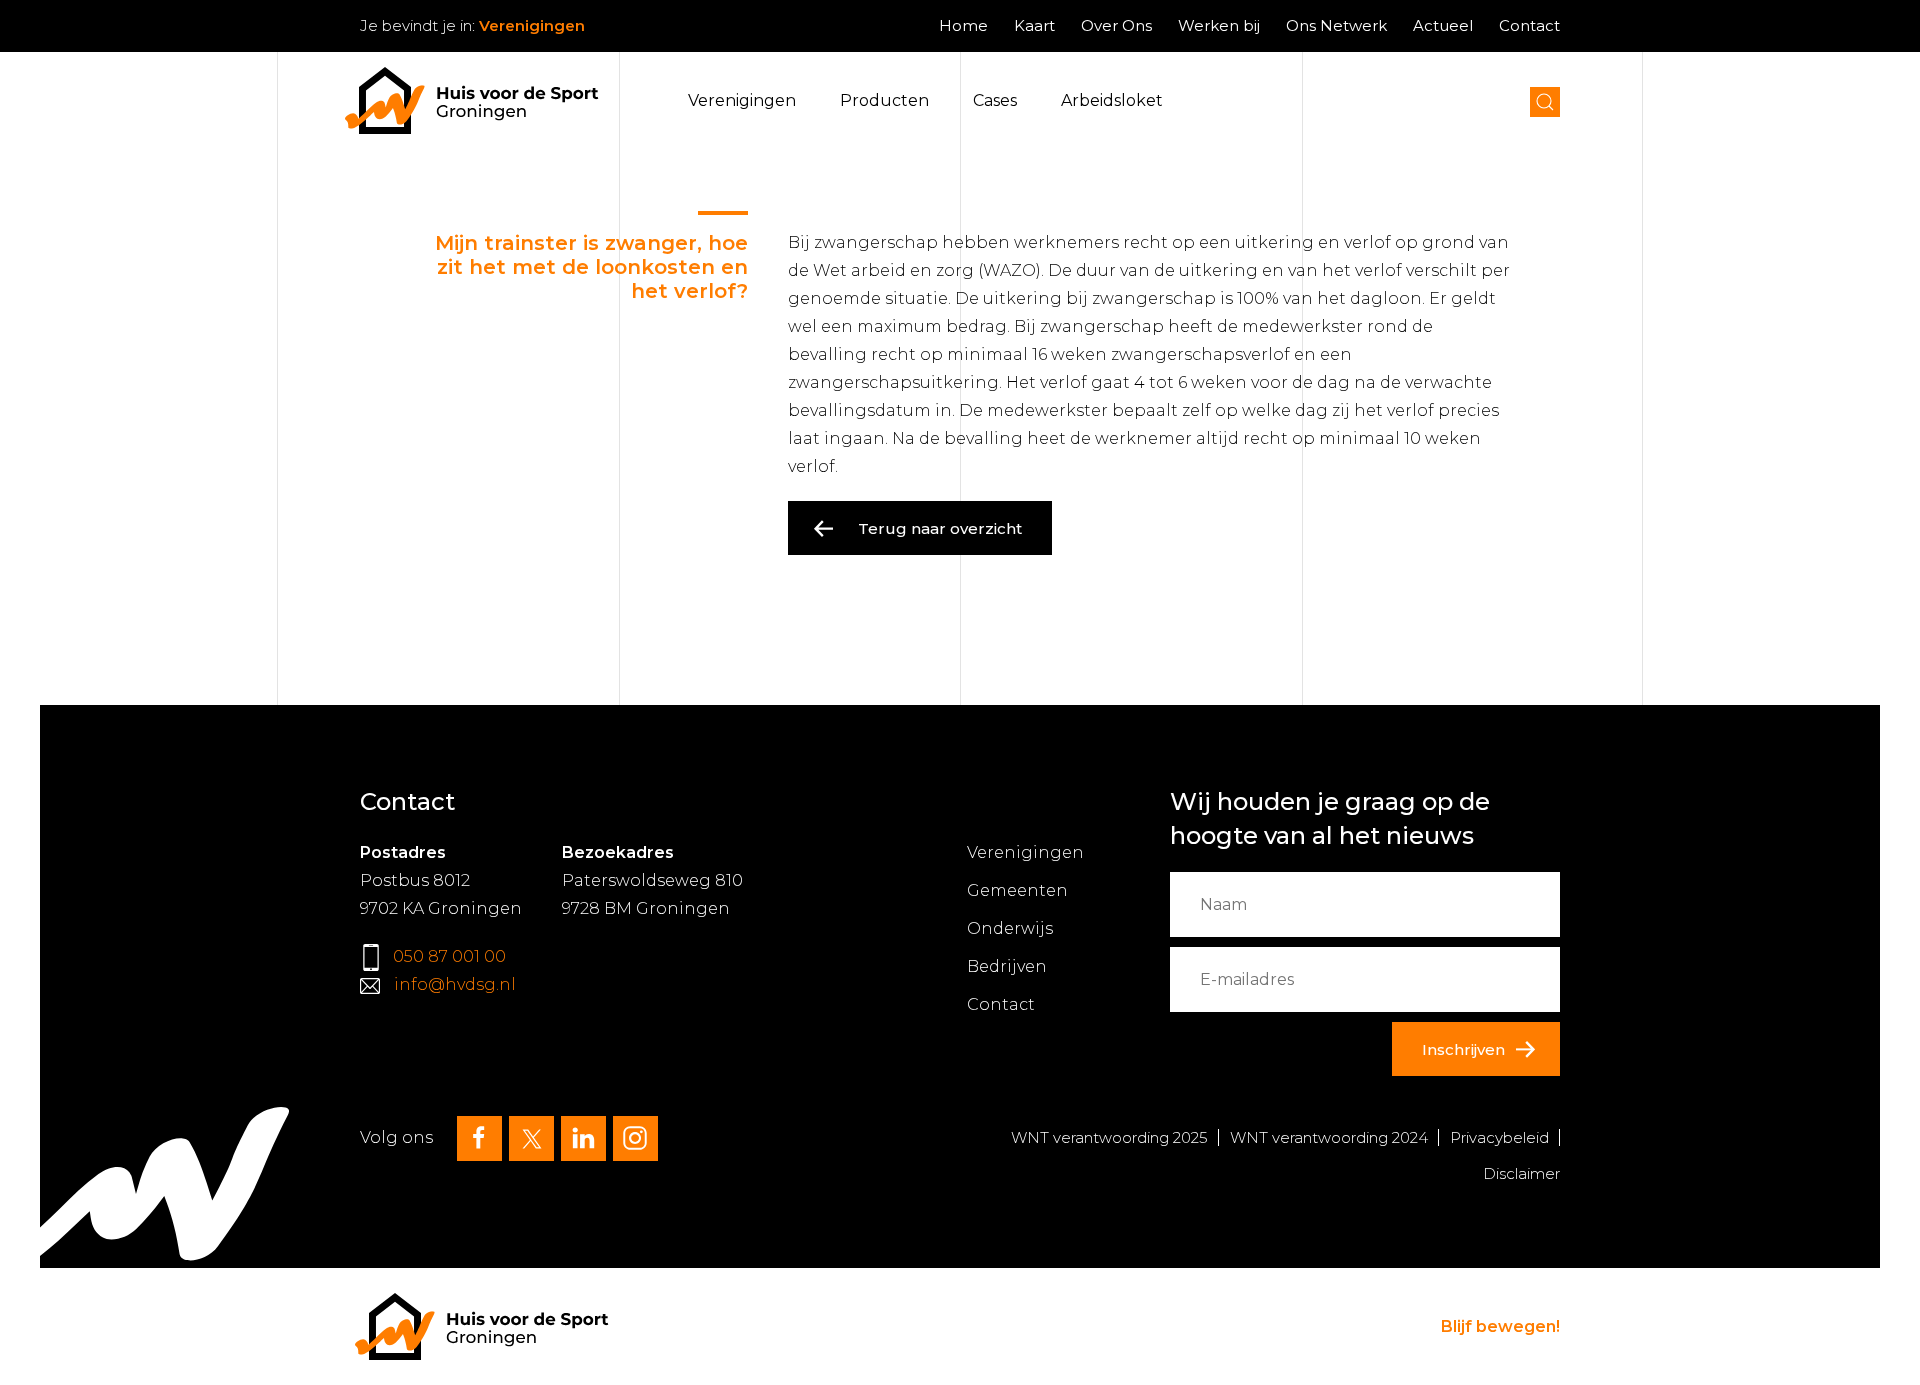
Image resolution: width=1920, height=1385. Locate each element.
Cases (995, 100)
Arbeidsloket (1112, 100)
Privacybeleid (1499, 1137)
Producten (884, 100)
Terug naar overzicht (940, 528)
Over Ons (1116, 25)
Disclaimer (1521, 1173)
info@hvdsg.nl (455, 984)
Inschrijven (1463, 1049)
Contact (1529, 25)
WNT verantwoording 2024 (1329, 1137)
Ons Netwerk (1336, 25)
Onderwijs (1010, 928)
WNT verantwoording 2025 (1109, 1137)
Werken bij (1219, 25)
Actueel (1443, 25)
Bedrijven (1007, 966)
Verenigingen (742, 100)
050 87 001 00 (449, 956)
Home (963, 25)
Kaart (1034, 25)
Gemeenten (1017, 890)
